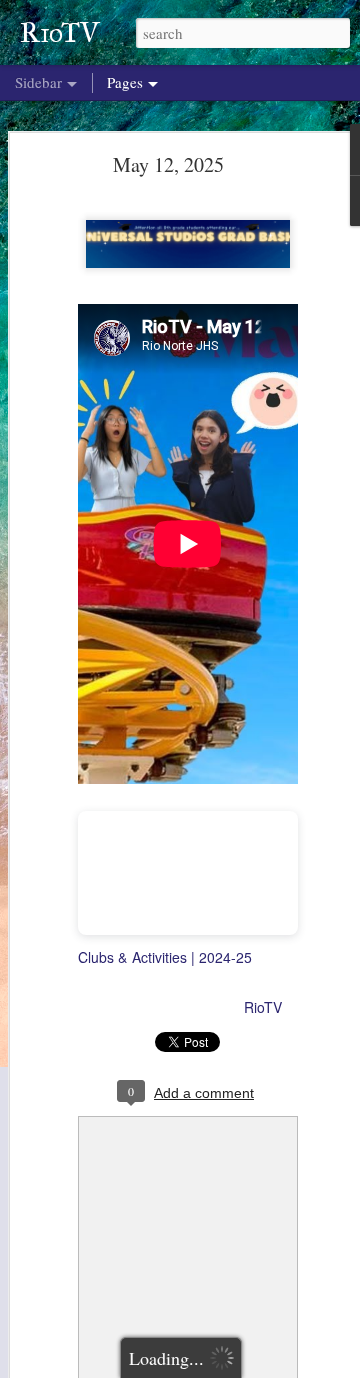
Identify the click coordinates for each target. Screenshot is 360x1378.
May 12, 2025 (168, 164)
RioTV (263, 1007)
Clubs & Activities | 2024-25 (165, 957)
